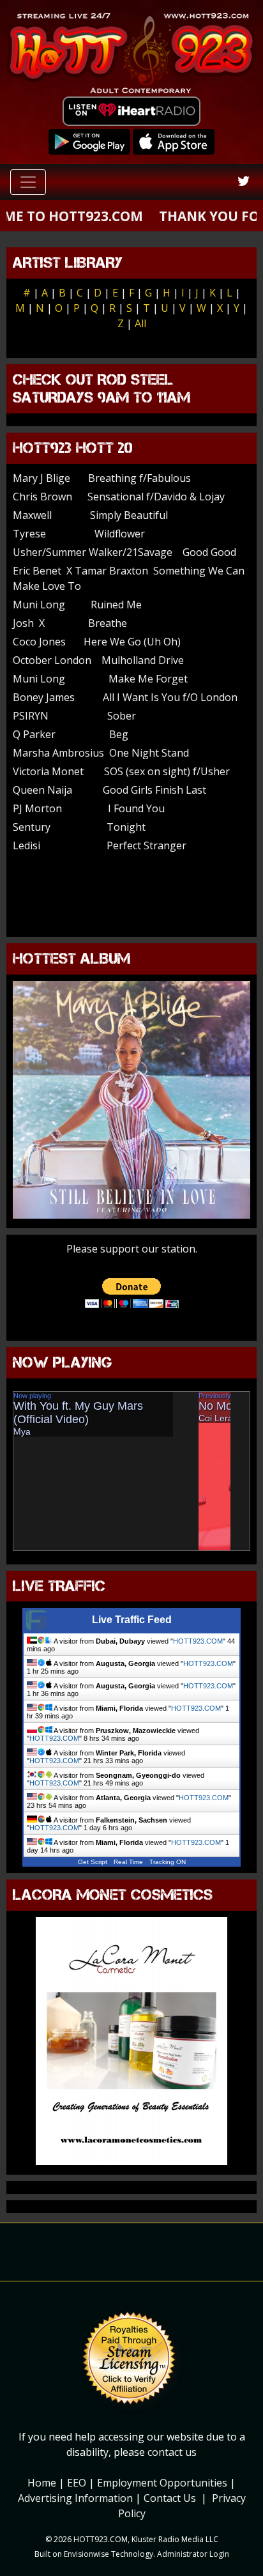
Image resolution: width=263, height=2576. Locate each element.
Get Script (93, 1862)
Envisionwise (86, 2554)
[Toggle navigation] (28, 182)
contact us (172, 2452)
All (140, 323)
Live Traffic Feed (132, 1620)
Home (42, 2483)
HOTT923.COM (198, 1641)
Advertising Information (75, 2498)
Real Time (128, 1862)
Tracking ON (168, 1862)
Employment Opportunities (162, 2483)
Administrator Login (193, 2554)
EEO (77, 2483)
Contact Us (170, 2498)
